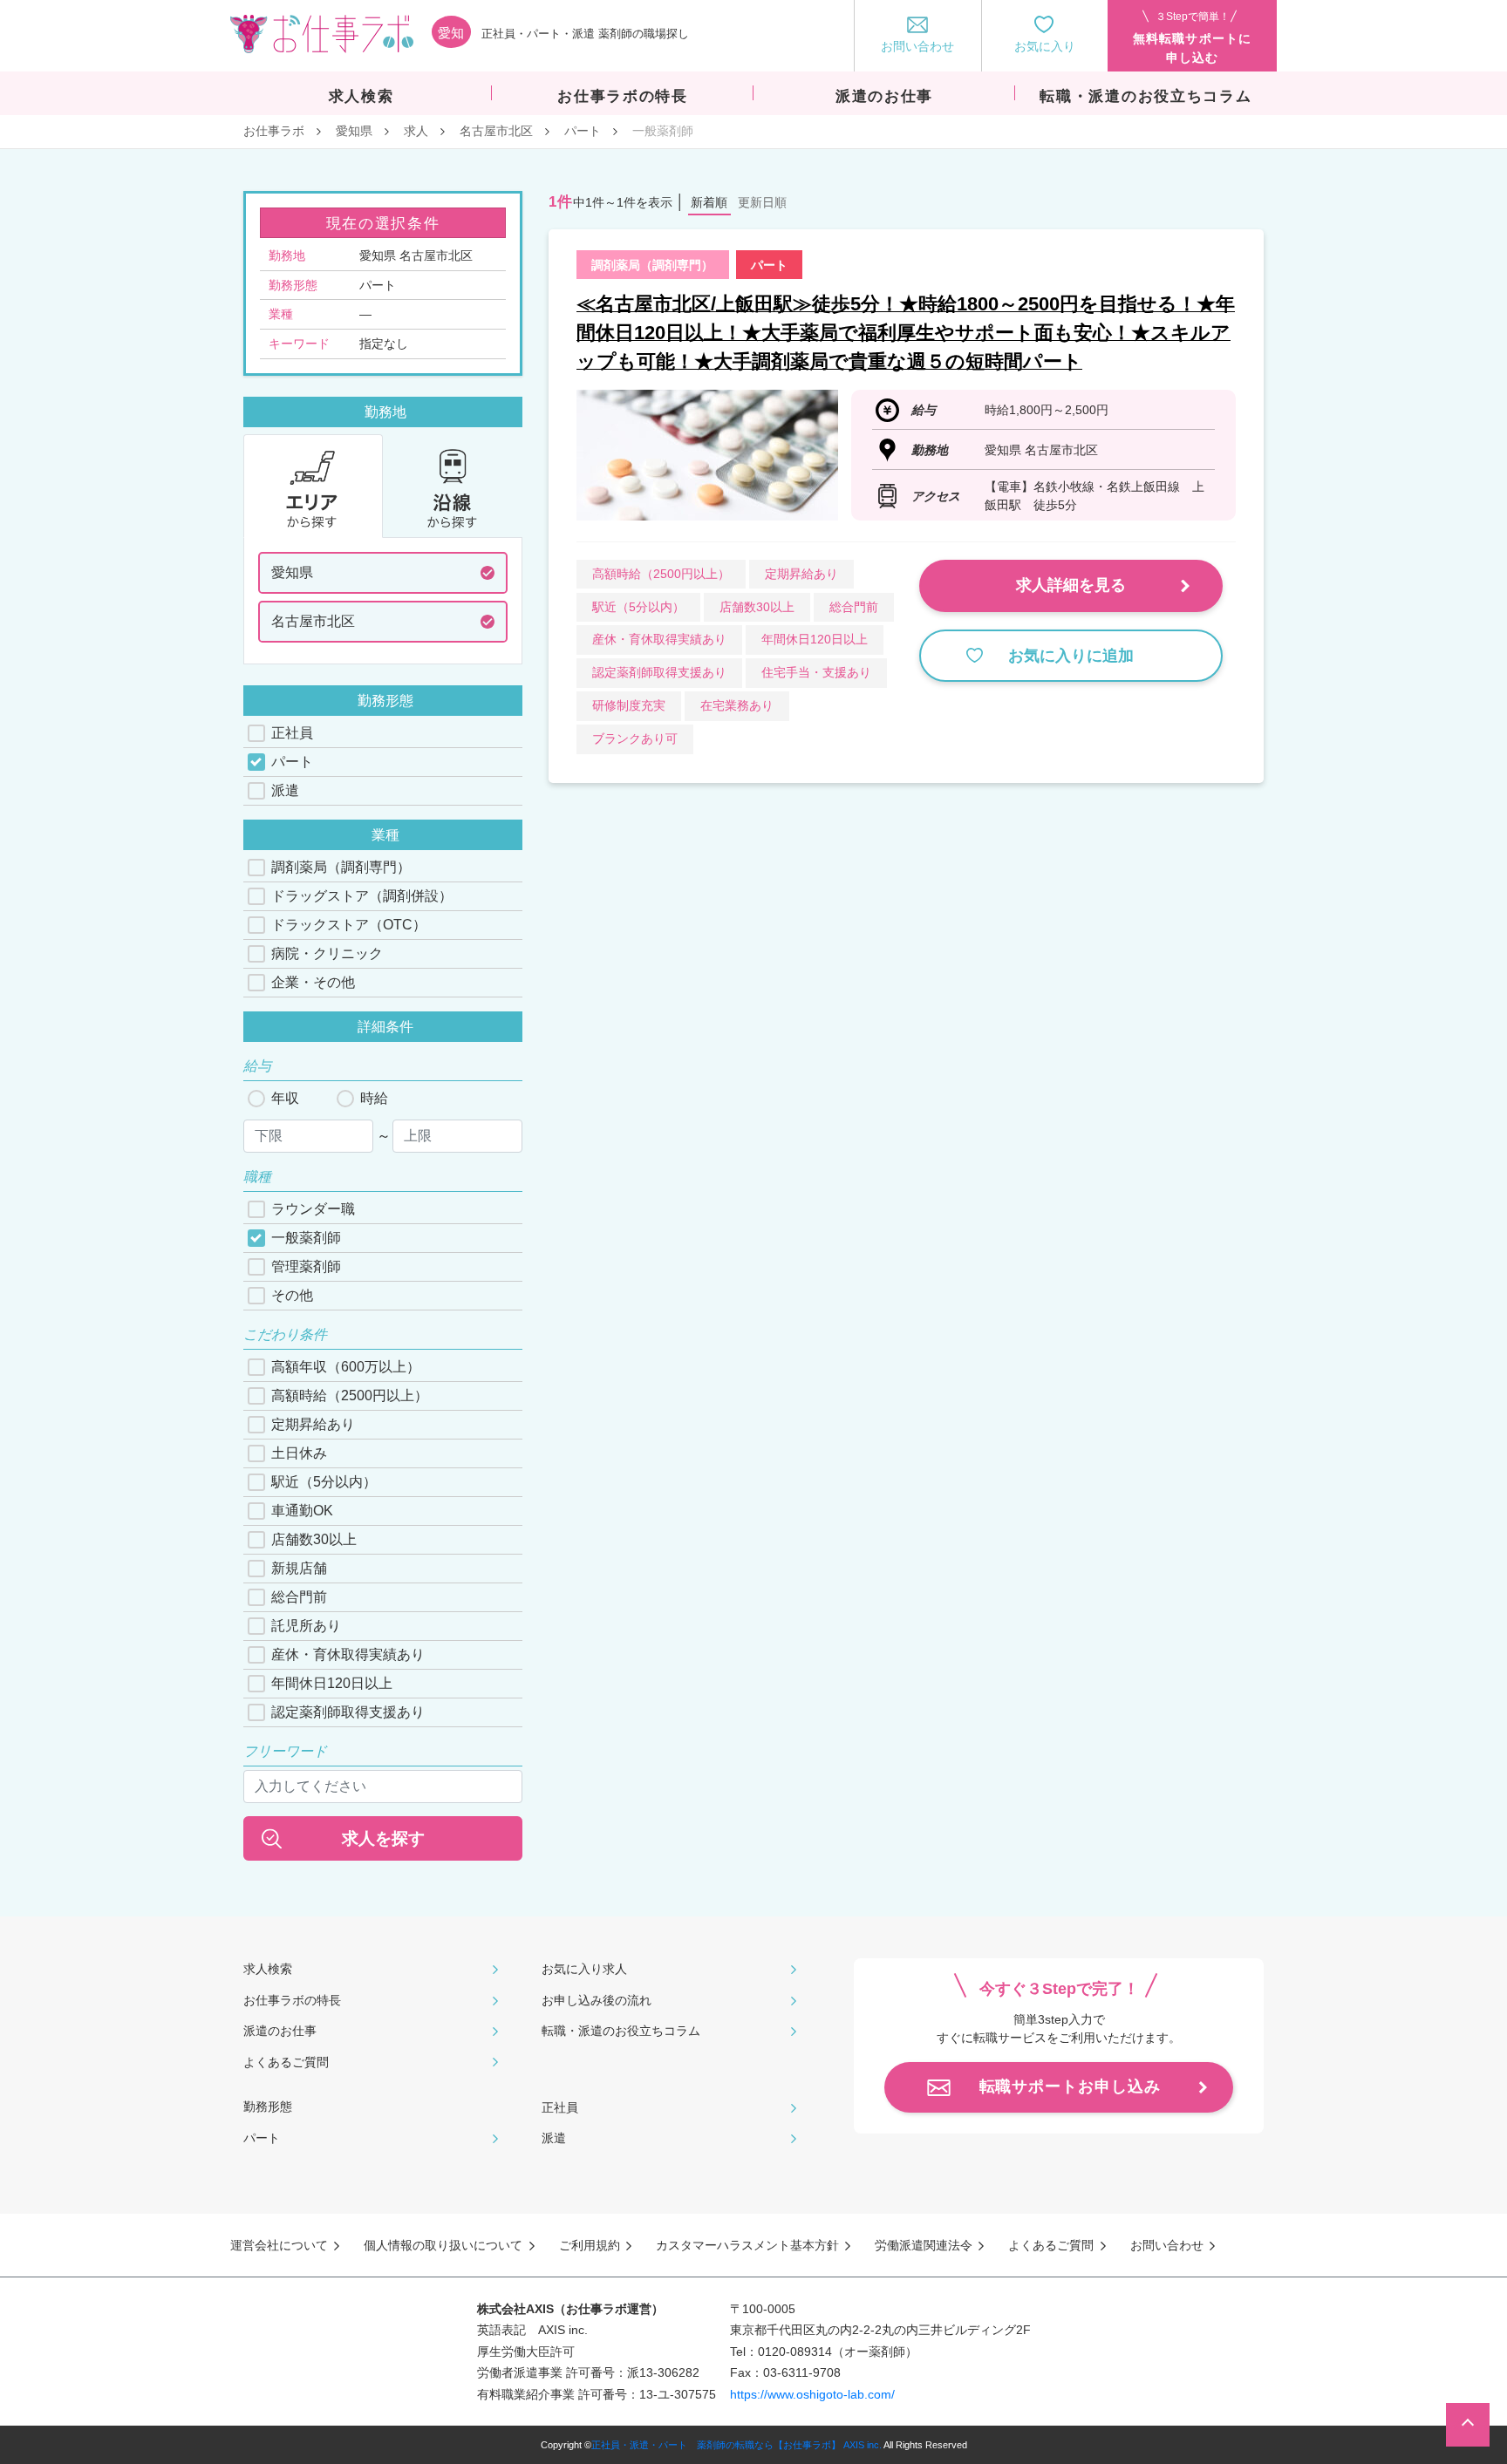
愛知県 (354, 131)
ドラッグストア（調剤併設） (362, 896)
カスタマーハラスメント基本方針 (747, 2245)
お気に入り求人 (584, 1969)
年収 (285, 1098)
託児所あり (306, 1626)
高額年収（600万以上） (346, 1367)
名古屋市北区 (496, 131)
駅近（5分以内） (324, 1482)
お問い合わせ (1167, 2245)
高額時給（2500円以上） (350, 1395)
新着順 (709, 202)
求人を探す (383, 1838)
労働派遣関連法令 (924, 2245)
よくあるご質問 (286, 2062)
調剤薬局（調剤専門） (341, 867)
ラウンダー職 (313, 1209)
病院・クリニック (327, 953)
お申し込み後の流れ (597, 2000)
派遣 (285, 790)
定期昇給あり (313, 1424)
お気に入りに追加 (1071, 656)
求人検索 (268, 1969)
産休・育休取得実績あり (348, 1654)
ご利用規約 (590, 2245)
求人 (416, 131)
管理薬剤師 (306, 1266)
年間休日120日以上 (332, 1683)
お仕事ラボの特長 (292, 2000)
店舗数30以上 (314, 1539)
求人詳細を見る (1071, 585)
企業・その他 (313, 982)
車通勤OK (302, 1511)
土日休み (299, 1453)
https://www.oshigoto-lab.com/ (812, 2394)
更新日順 (762, 202)
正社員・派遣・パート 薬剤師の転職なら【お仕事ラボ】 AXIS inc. (736, 2445)
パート (583, 131)
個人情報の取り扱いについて (443, 2245)
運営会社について (279, 2245)
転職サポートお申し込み (1070, 2086)
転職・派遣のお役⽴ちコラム (621, 2031)
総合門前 (299, 1597)
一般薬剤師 (306, 1238)
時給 (374, 1098)
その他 (292, 1295)
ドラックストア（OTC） (349, 925)
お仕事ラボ (274, 131)
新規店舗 (299, 1568)
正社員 (292, 733)
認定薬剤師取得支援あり (348, 1712)
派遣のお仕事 (280, 2031)
